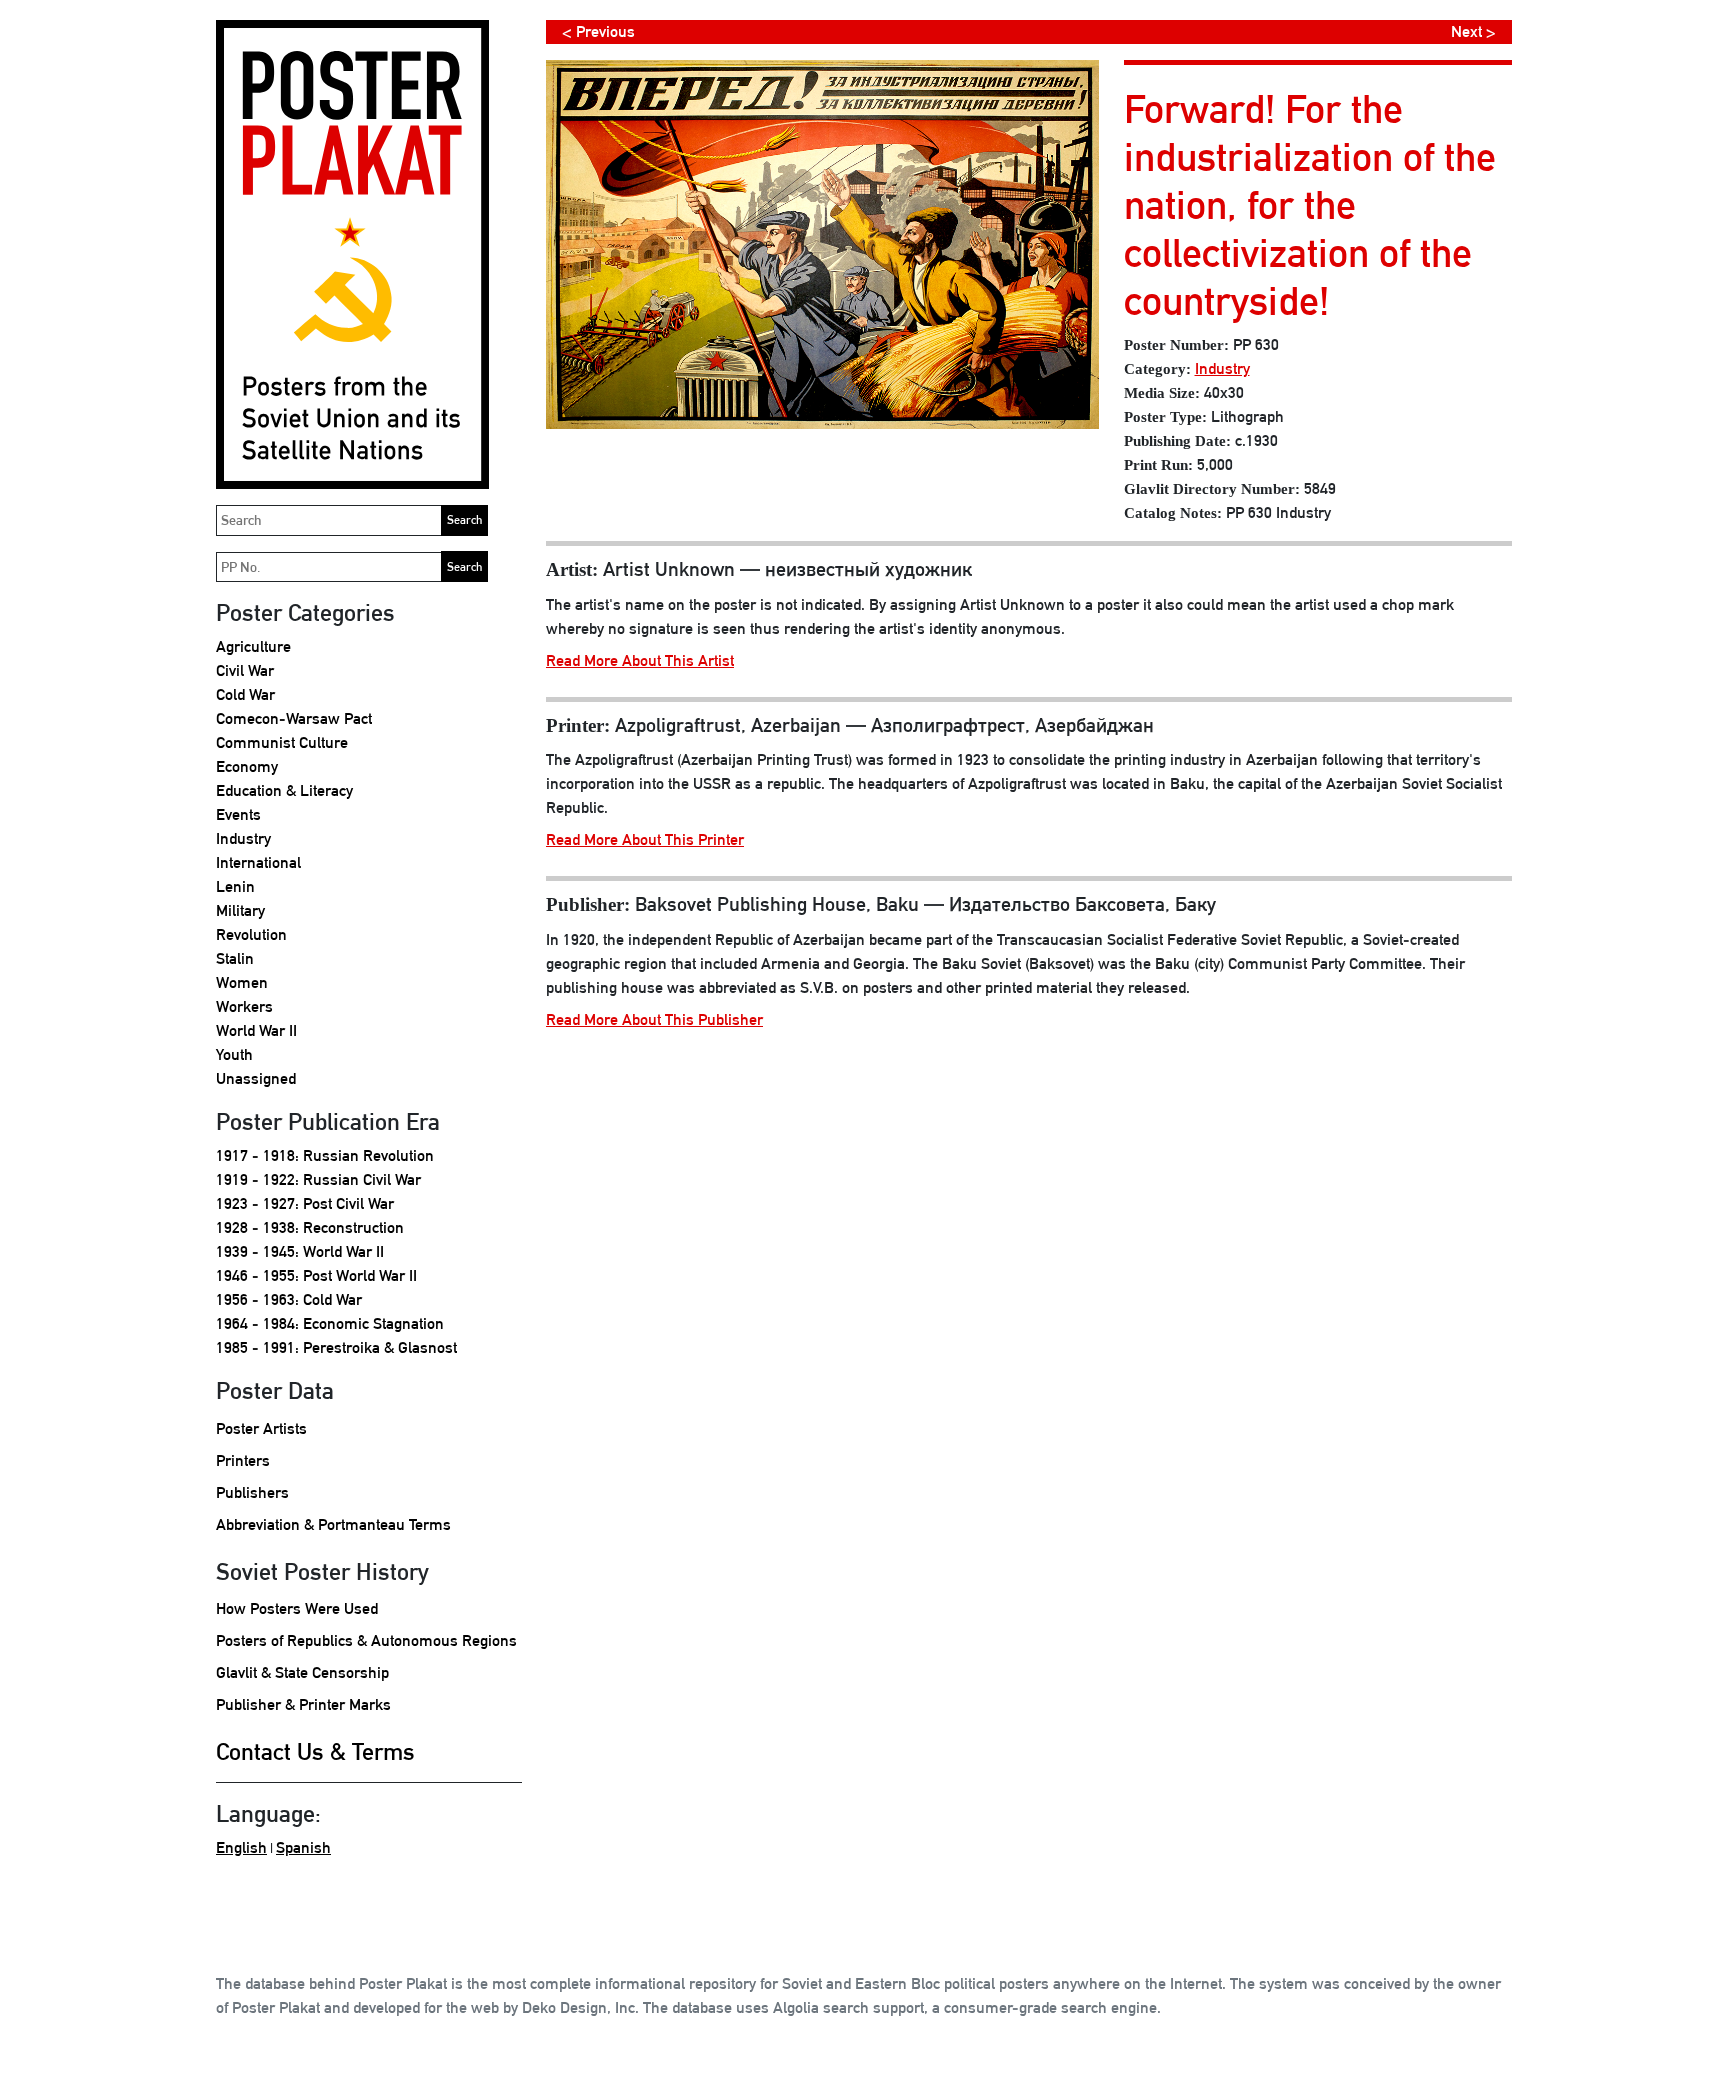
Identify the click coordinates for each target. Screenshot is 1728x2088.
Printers (243, 1460)
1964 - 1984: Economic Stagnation (330, 1323)
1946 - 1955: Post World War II (316, 1275)
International (258, 862)
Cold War (245, 694)
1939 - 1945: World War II (300, 1251)
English (241, 1847)
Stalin (235, 958)
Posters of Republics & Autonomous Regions (366, 1640)
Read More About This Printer (645, 839)
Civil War (245, 670)
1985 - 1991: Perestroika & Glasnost (336, 1347)
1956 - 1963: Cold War (289, 1299)
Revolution (251, 934)
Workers (244, 1006)
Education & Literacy (284, 790)
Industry (243, 838)
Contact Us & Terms (315, 1751)
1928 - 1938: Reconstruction (310, 1227)
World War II (256, 1030)
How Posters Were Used (297, 1608)
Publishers (252, 1492)
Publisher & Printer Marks (303, 1704)
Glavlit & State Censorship (302, 1672)
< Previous (598, 31)
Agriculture (253, 646)
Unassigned (256, 1078)
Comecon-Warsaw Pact (294, 718)
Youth (234, 1054)
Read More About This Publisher (654, 1019)
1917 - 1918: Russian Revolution (325, 1155)
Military (240, 910)
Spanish (303, 1847)
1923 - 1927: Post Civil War (305, 1203)
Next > (1473, 31)
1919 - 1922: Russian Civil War (318, 1179)
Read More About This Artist (640, 660)
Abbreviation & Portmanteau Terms (333, 1524)
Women (242, 982)
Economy (247, 766)
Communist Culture (282, 742)
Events (238, 814)
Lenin (235, 886)
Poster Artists (261, 1428)
